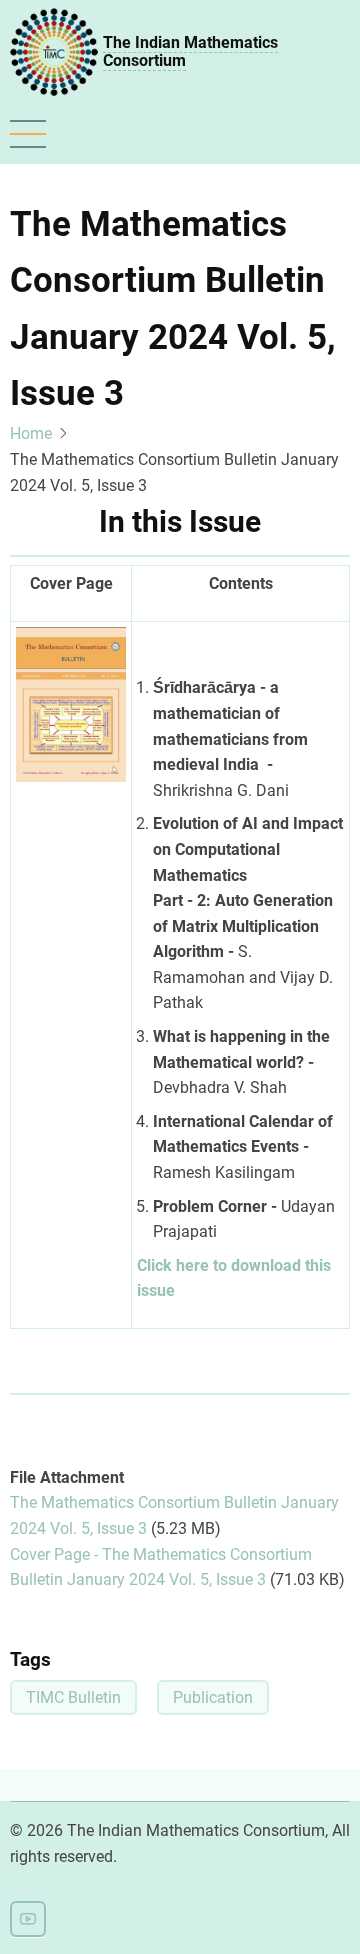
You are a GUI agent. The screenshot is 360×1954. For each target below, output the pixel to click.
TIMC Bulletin (73, 1697)
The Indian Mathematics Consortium (190, 51)
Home (31, 433)
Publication (213, 1697)
